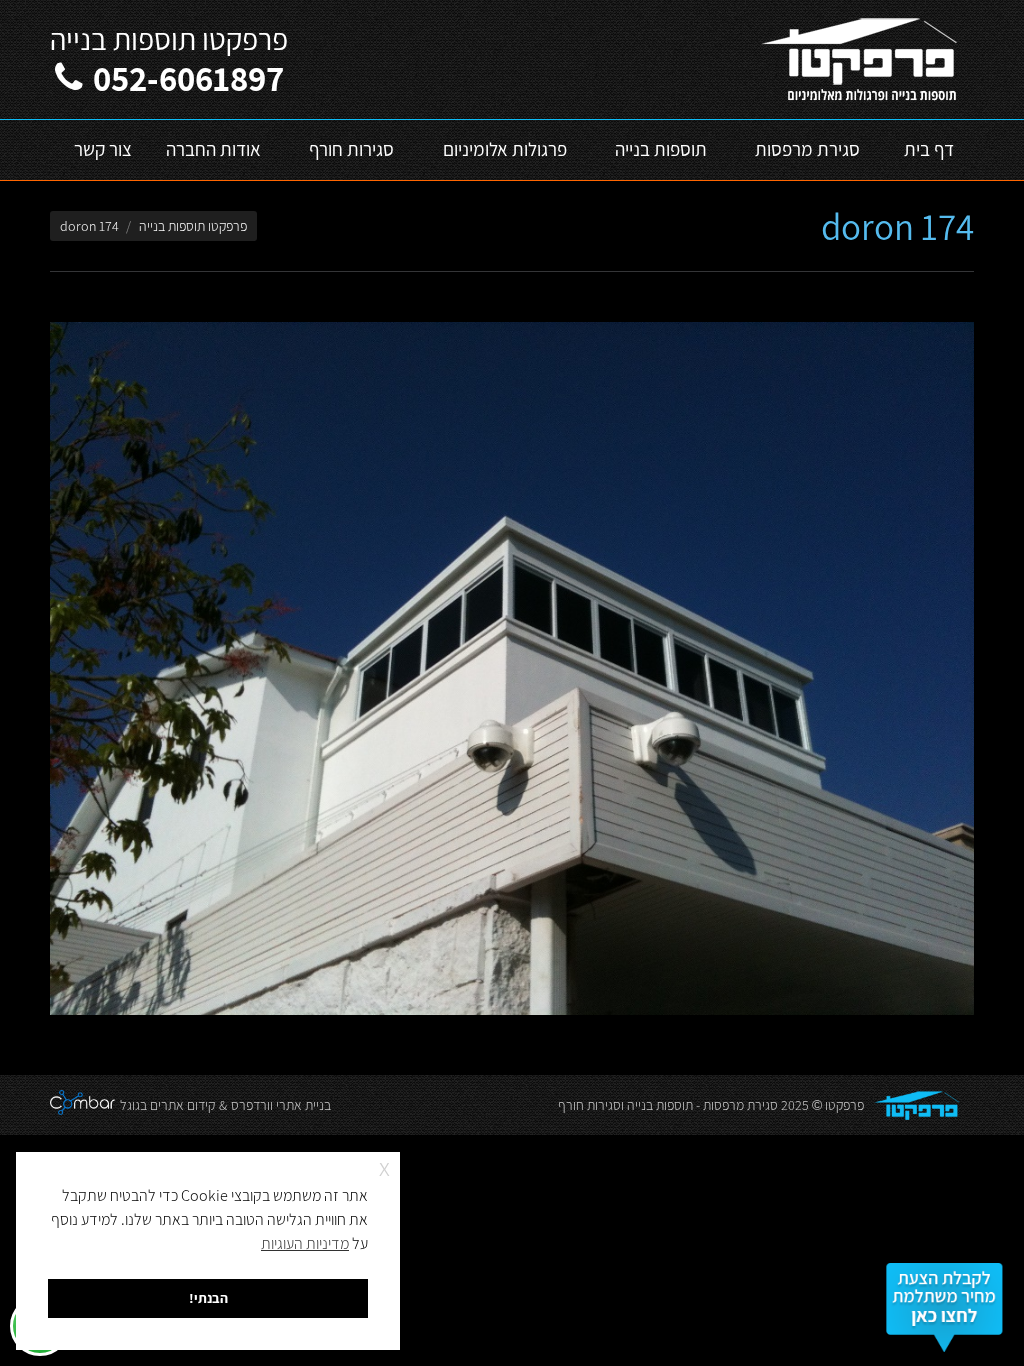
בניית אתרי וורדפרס (281, 1105)
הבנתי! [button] (208, 1297)
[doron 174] (512, 668)
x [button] (384, 1166)
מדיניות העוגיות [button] (305, 1243)
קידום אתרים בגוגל (167, 1105)
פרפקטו (844, 1105)
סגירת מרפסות (740, 1105)
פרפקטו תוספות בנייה (193, 226)
